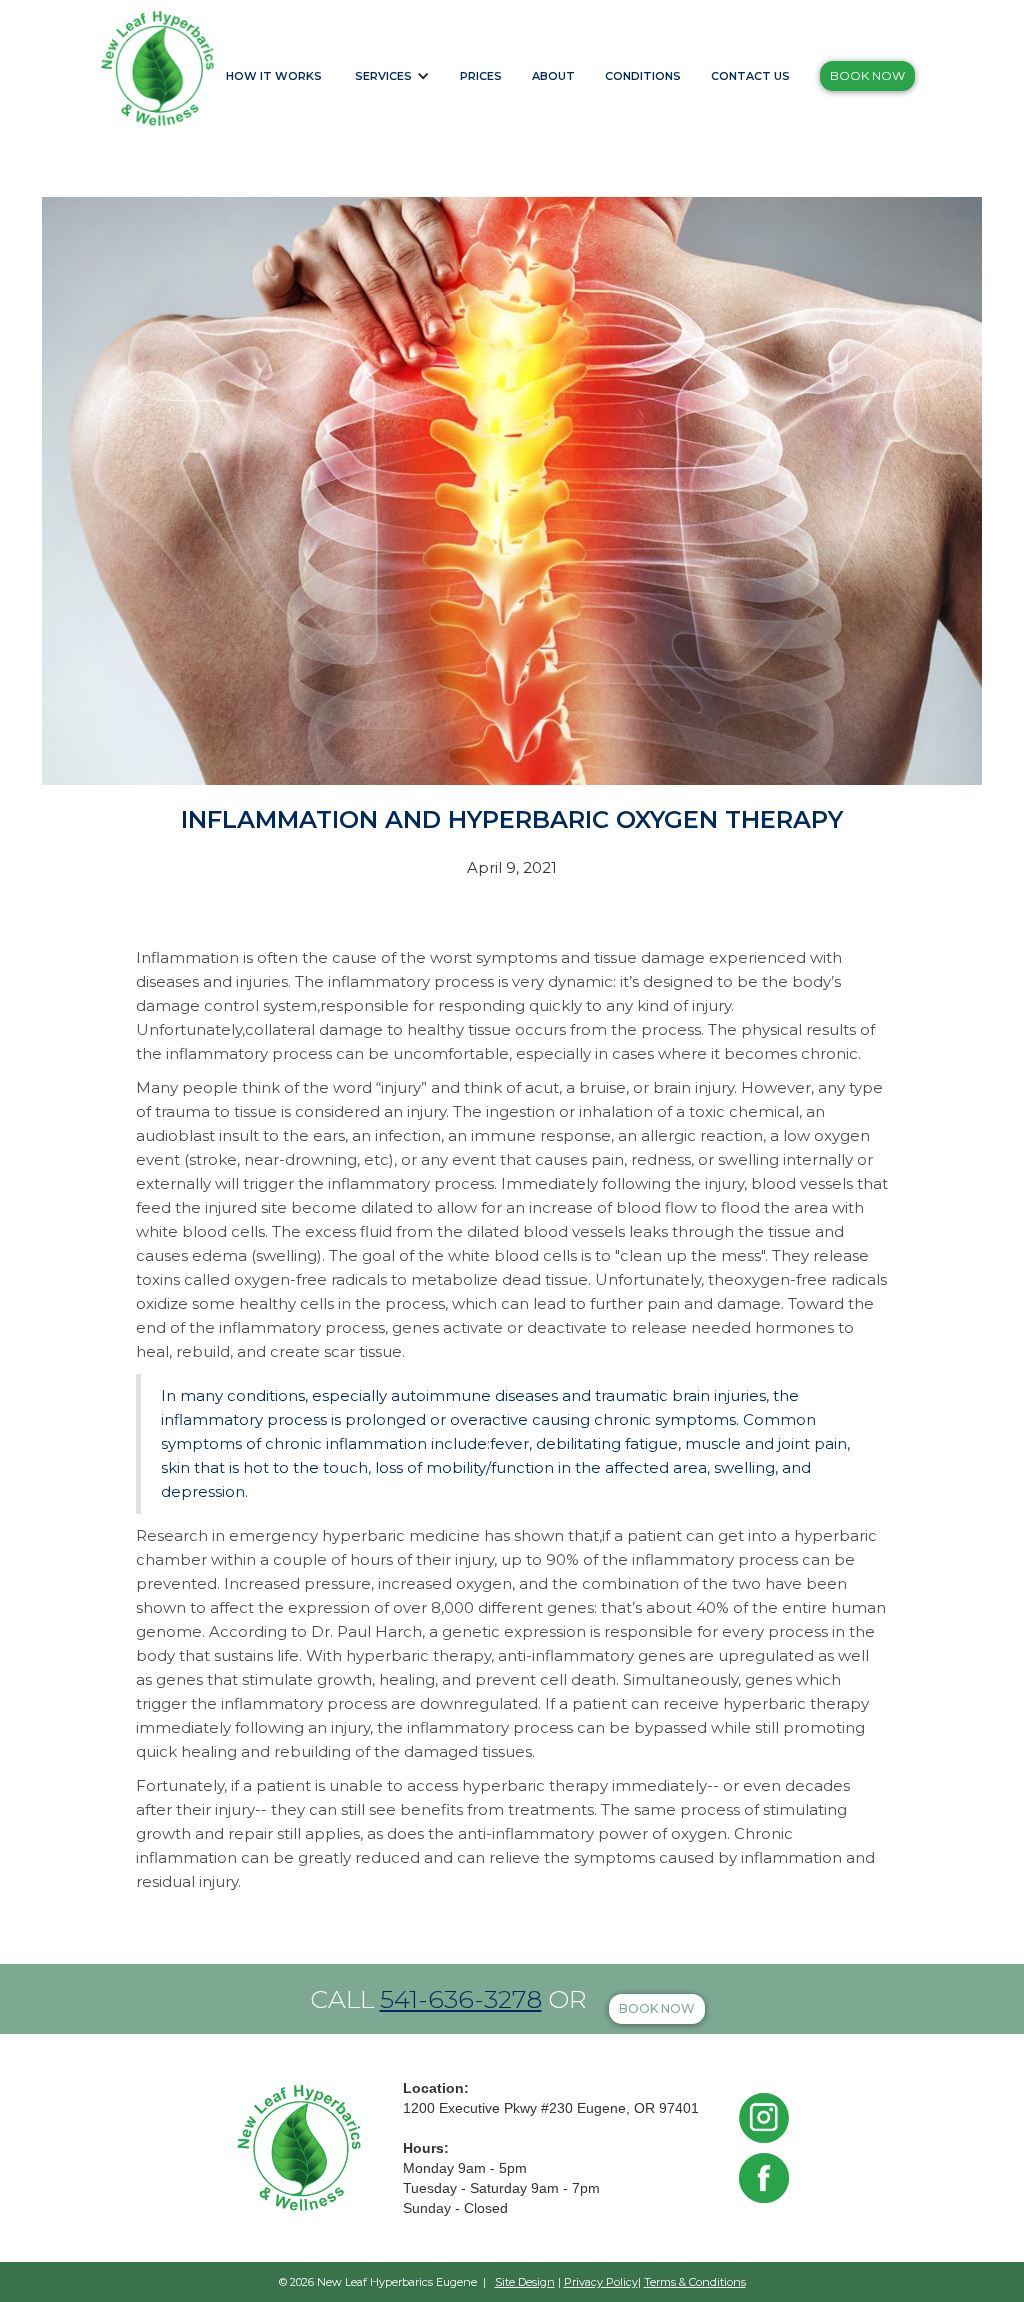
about (553, 76)
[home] (157, 68)
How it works (274, 76)
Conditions (643, 76)
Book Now (867, 75)
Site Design (525, 2282)
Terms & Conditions (695, 2282)
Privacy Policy (601, 2282)
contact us (750, 76)
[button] (396, 66)
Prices (481, 76)
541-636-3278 (461, 1999)
